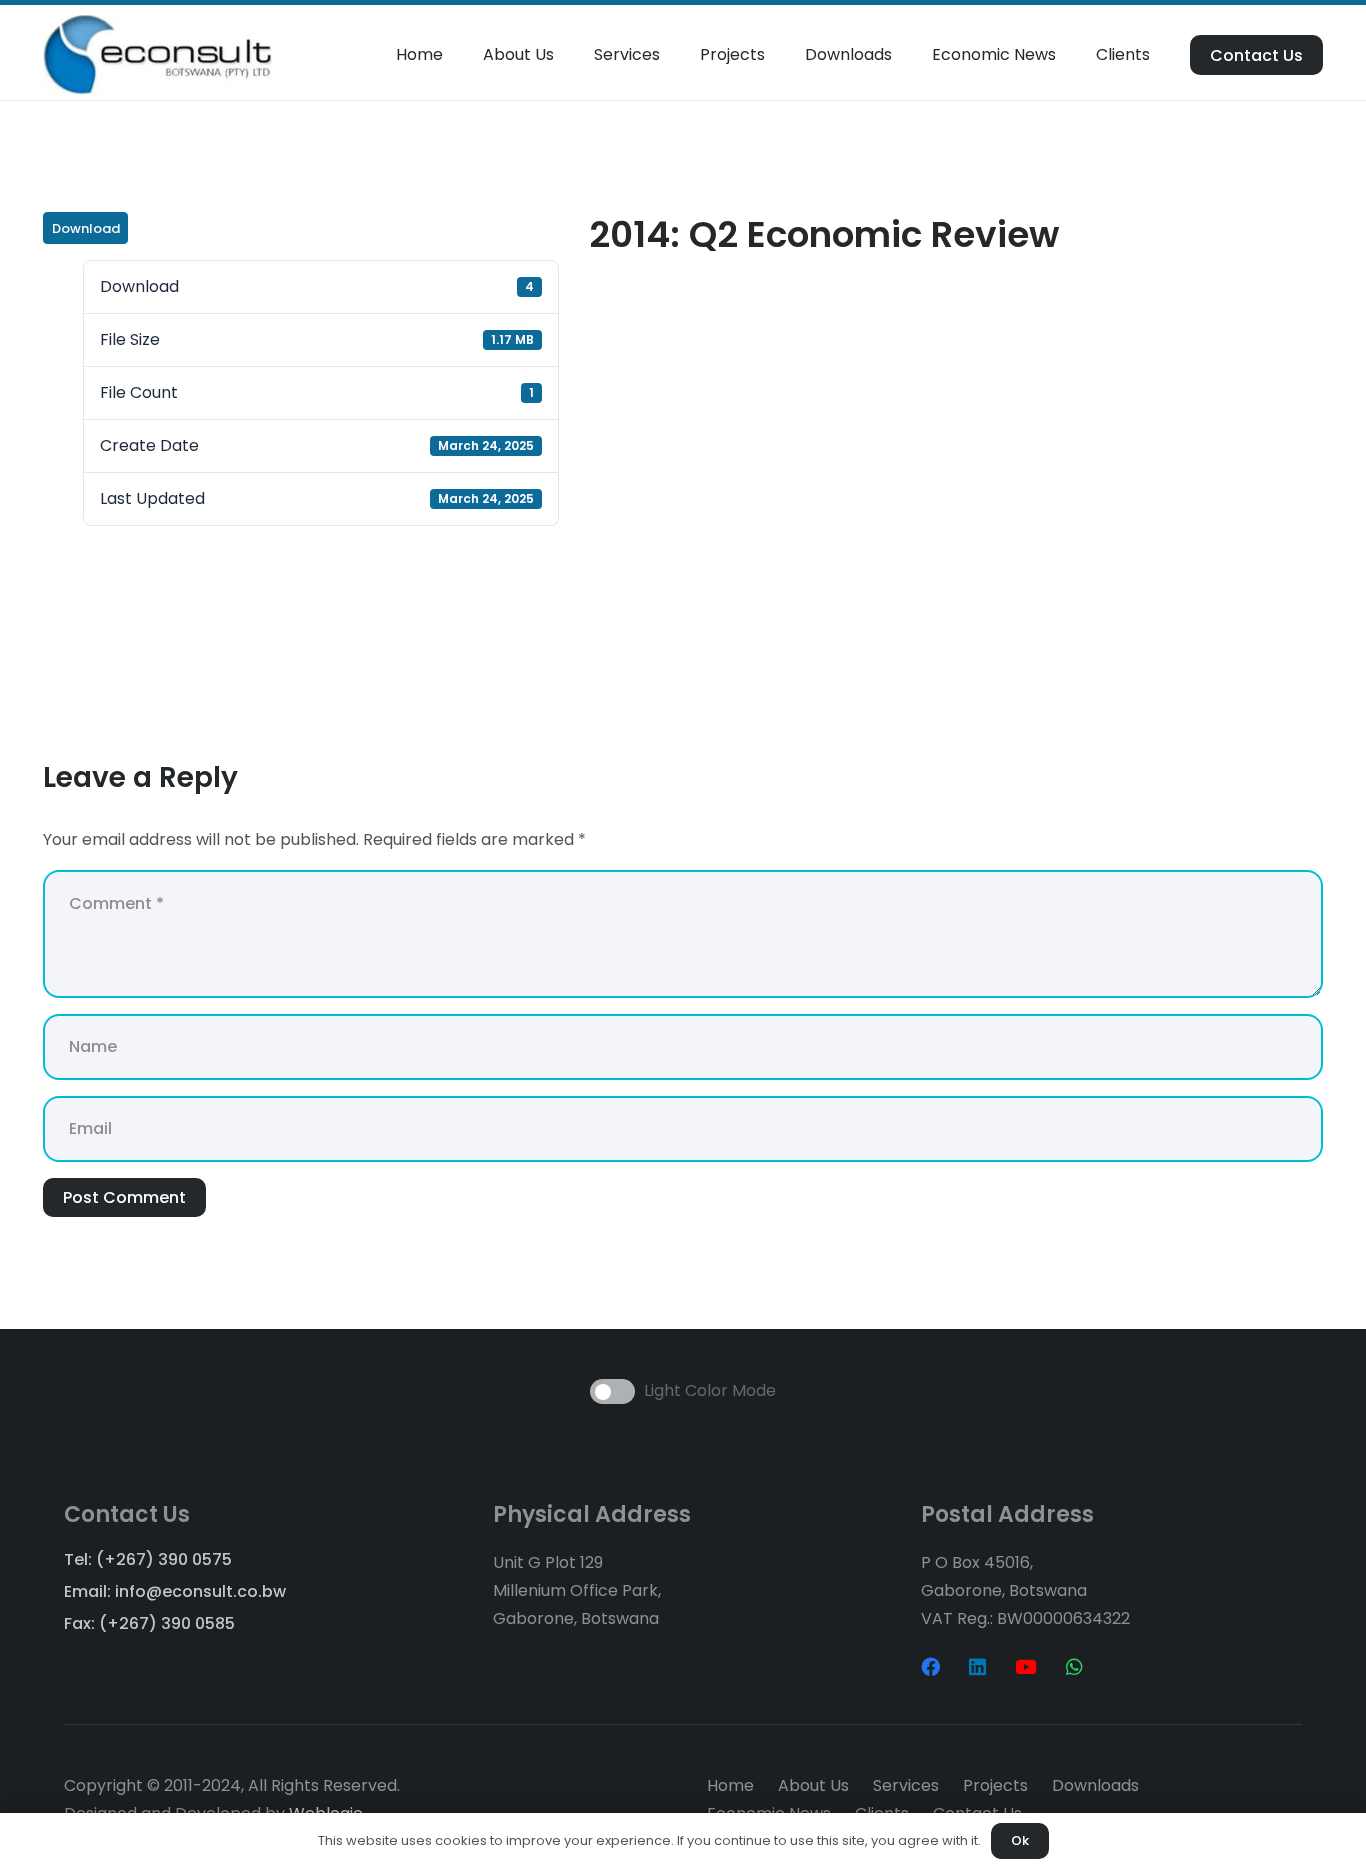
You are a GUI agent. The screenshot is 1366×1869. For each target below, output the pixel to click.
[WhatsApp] (1074, 1666)
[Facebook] (930, 1666)
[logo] (157, 55)
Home (730, 1785)
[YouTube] (1026, 1666)
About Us (813, 1785)
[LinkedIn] (977, 1666)
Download (86, 228)
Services (906, 1785)
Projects (995, 1785)
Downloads (1095, 1785)
